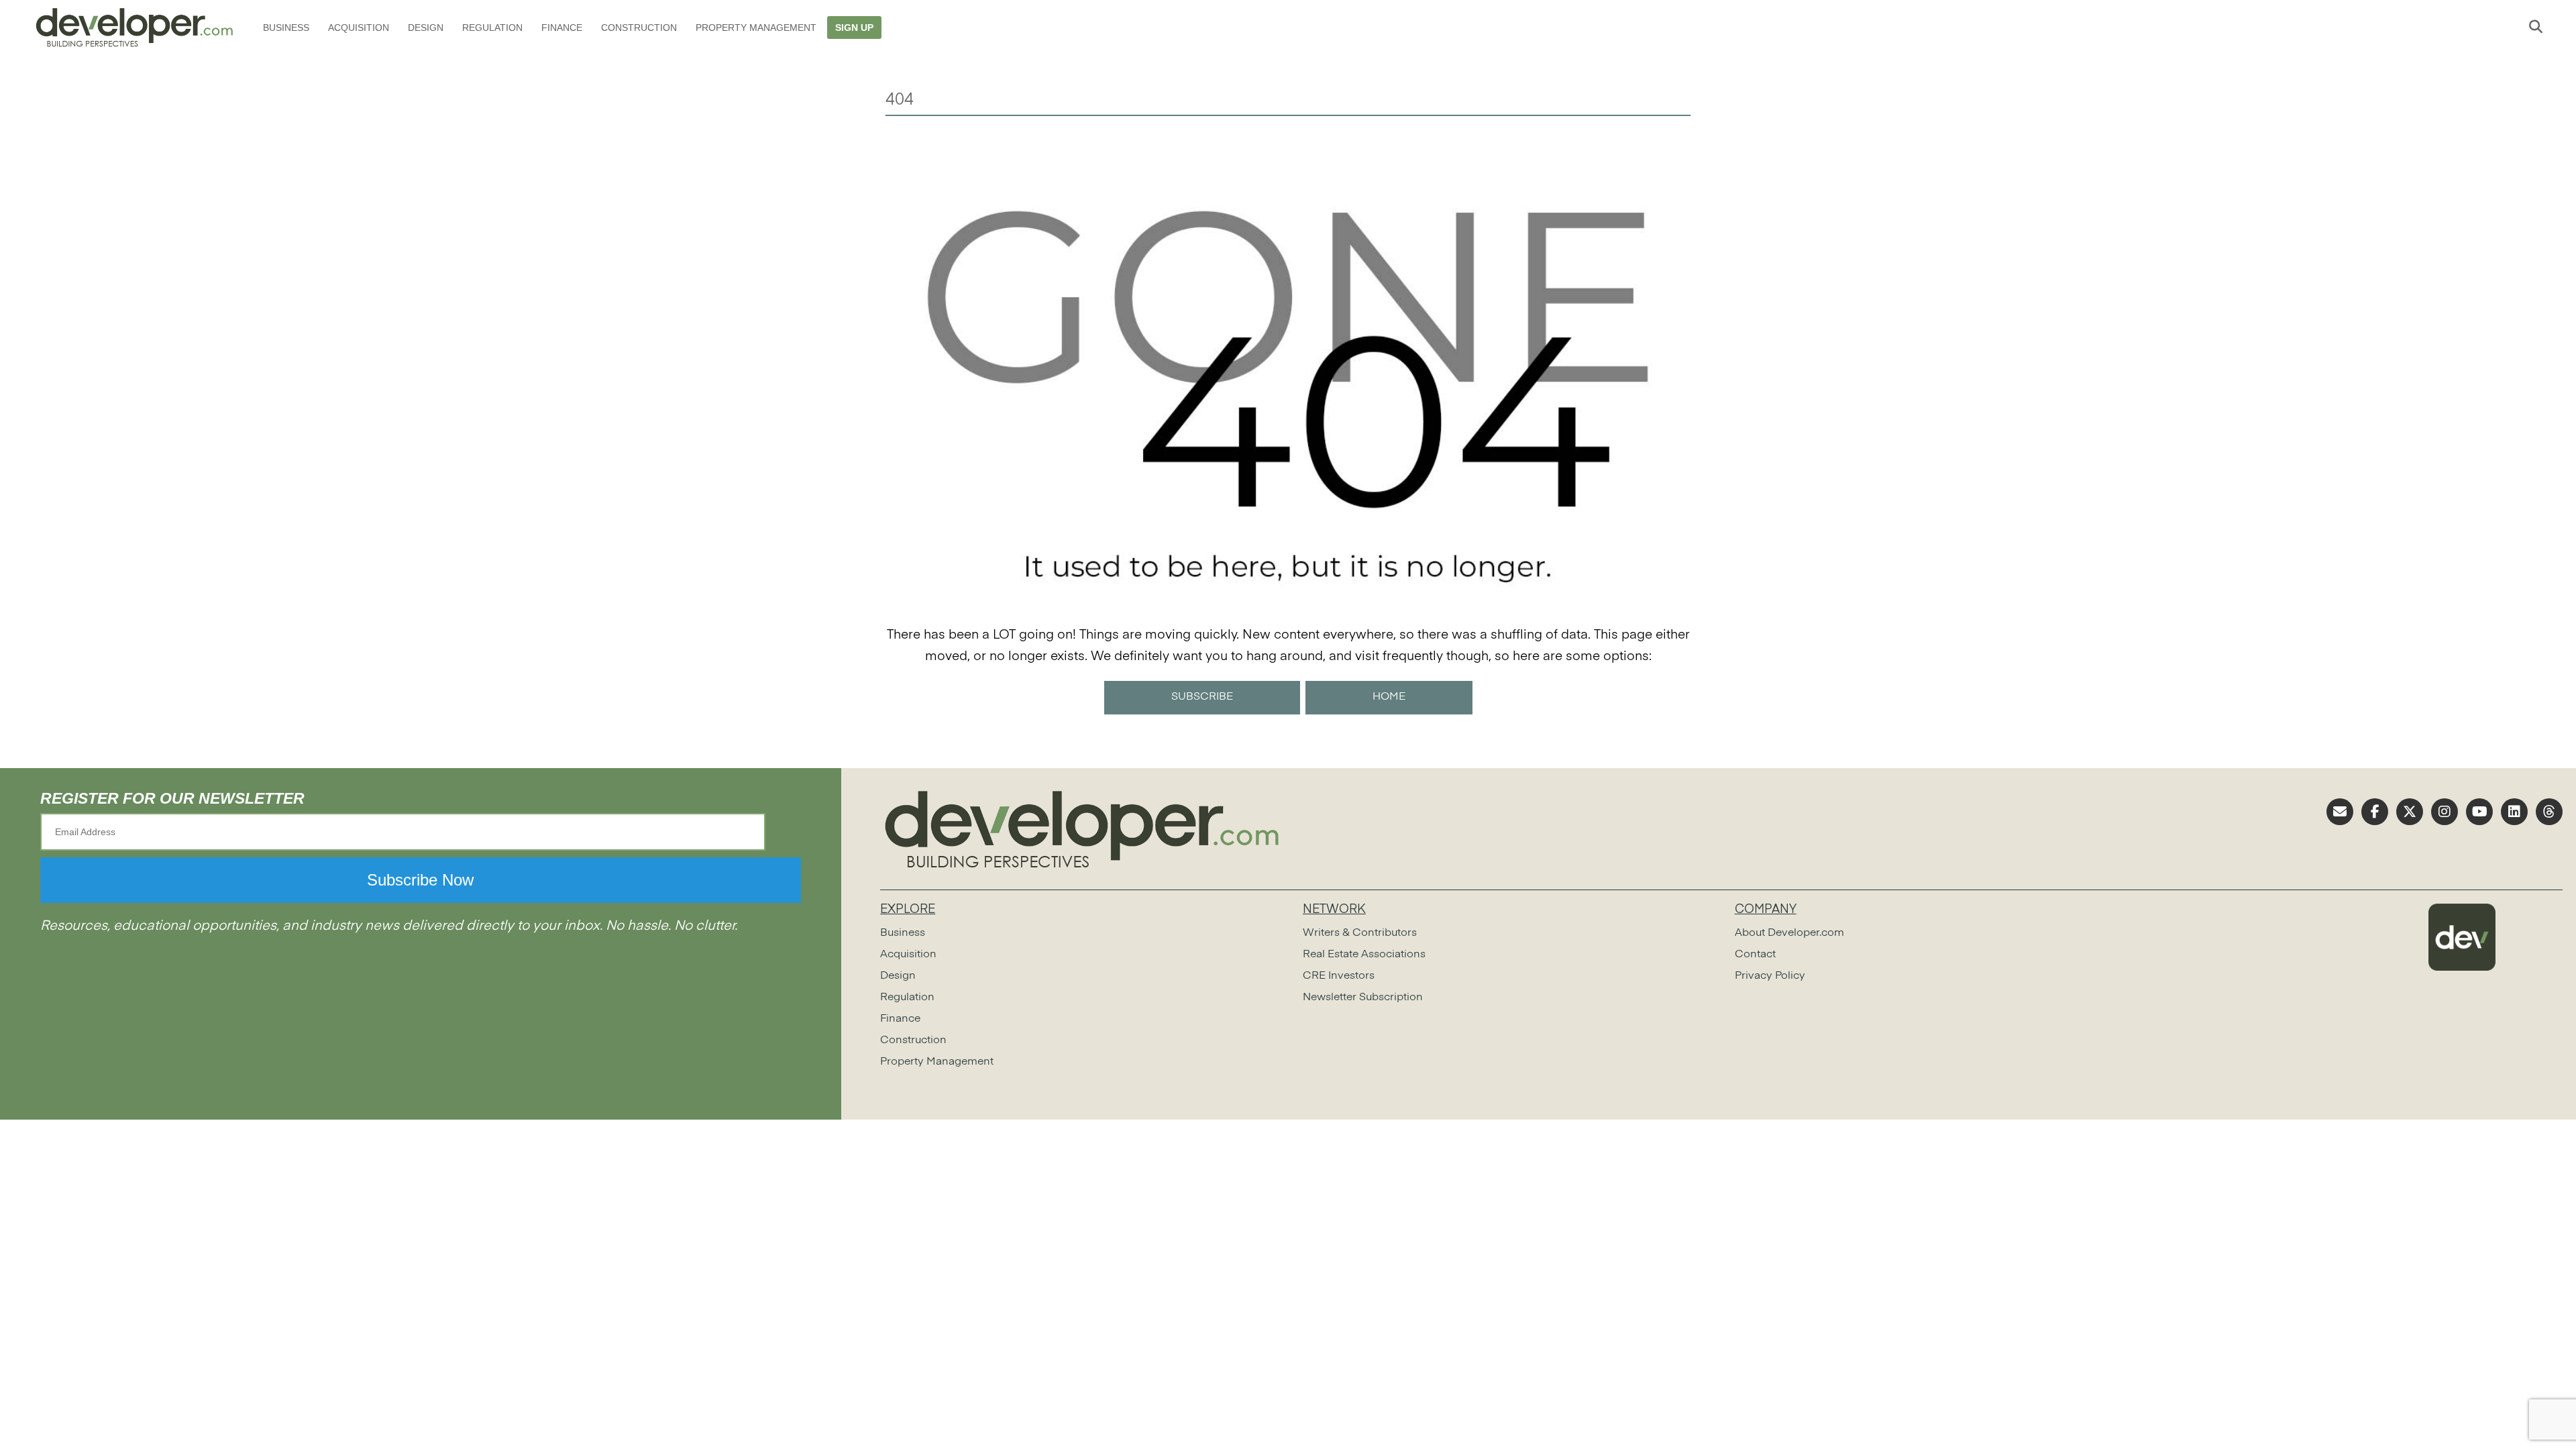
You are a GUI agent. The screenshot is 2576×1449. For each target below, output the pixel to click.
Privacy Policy (1770, 976)
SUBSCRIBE (1202, 697)
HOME (1389, 697)
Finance (562, 28)
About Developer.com (1789, 933)
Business (286, 28)
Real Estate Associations (1364, 955)
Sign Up (854, 28)
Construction (639, 28)
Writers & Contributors (1360, 933)
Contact (1755, 955)
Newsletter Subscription (1363, 998)
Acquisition (359, 28)
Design (426, 28)
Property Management (756, 28)
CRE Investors (1339, 976)
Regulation (492, 28)
